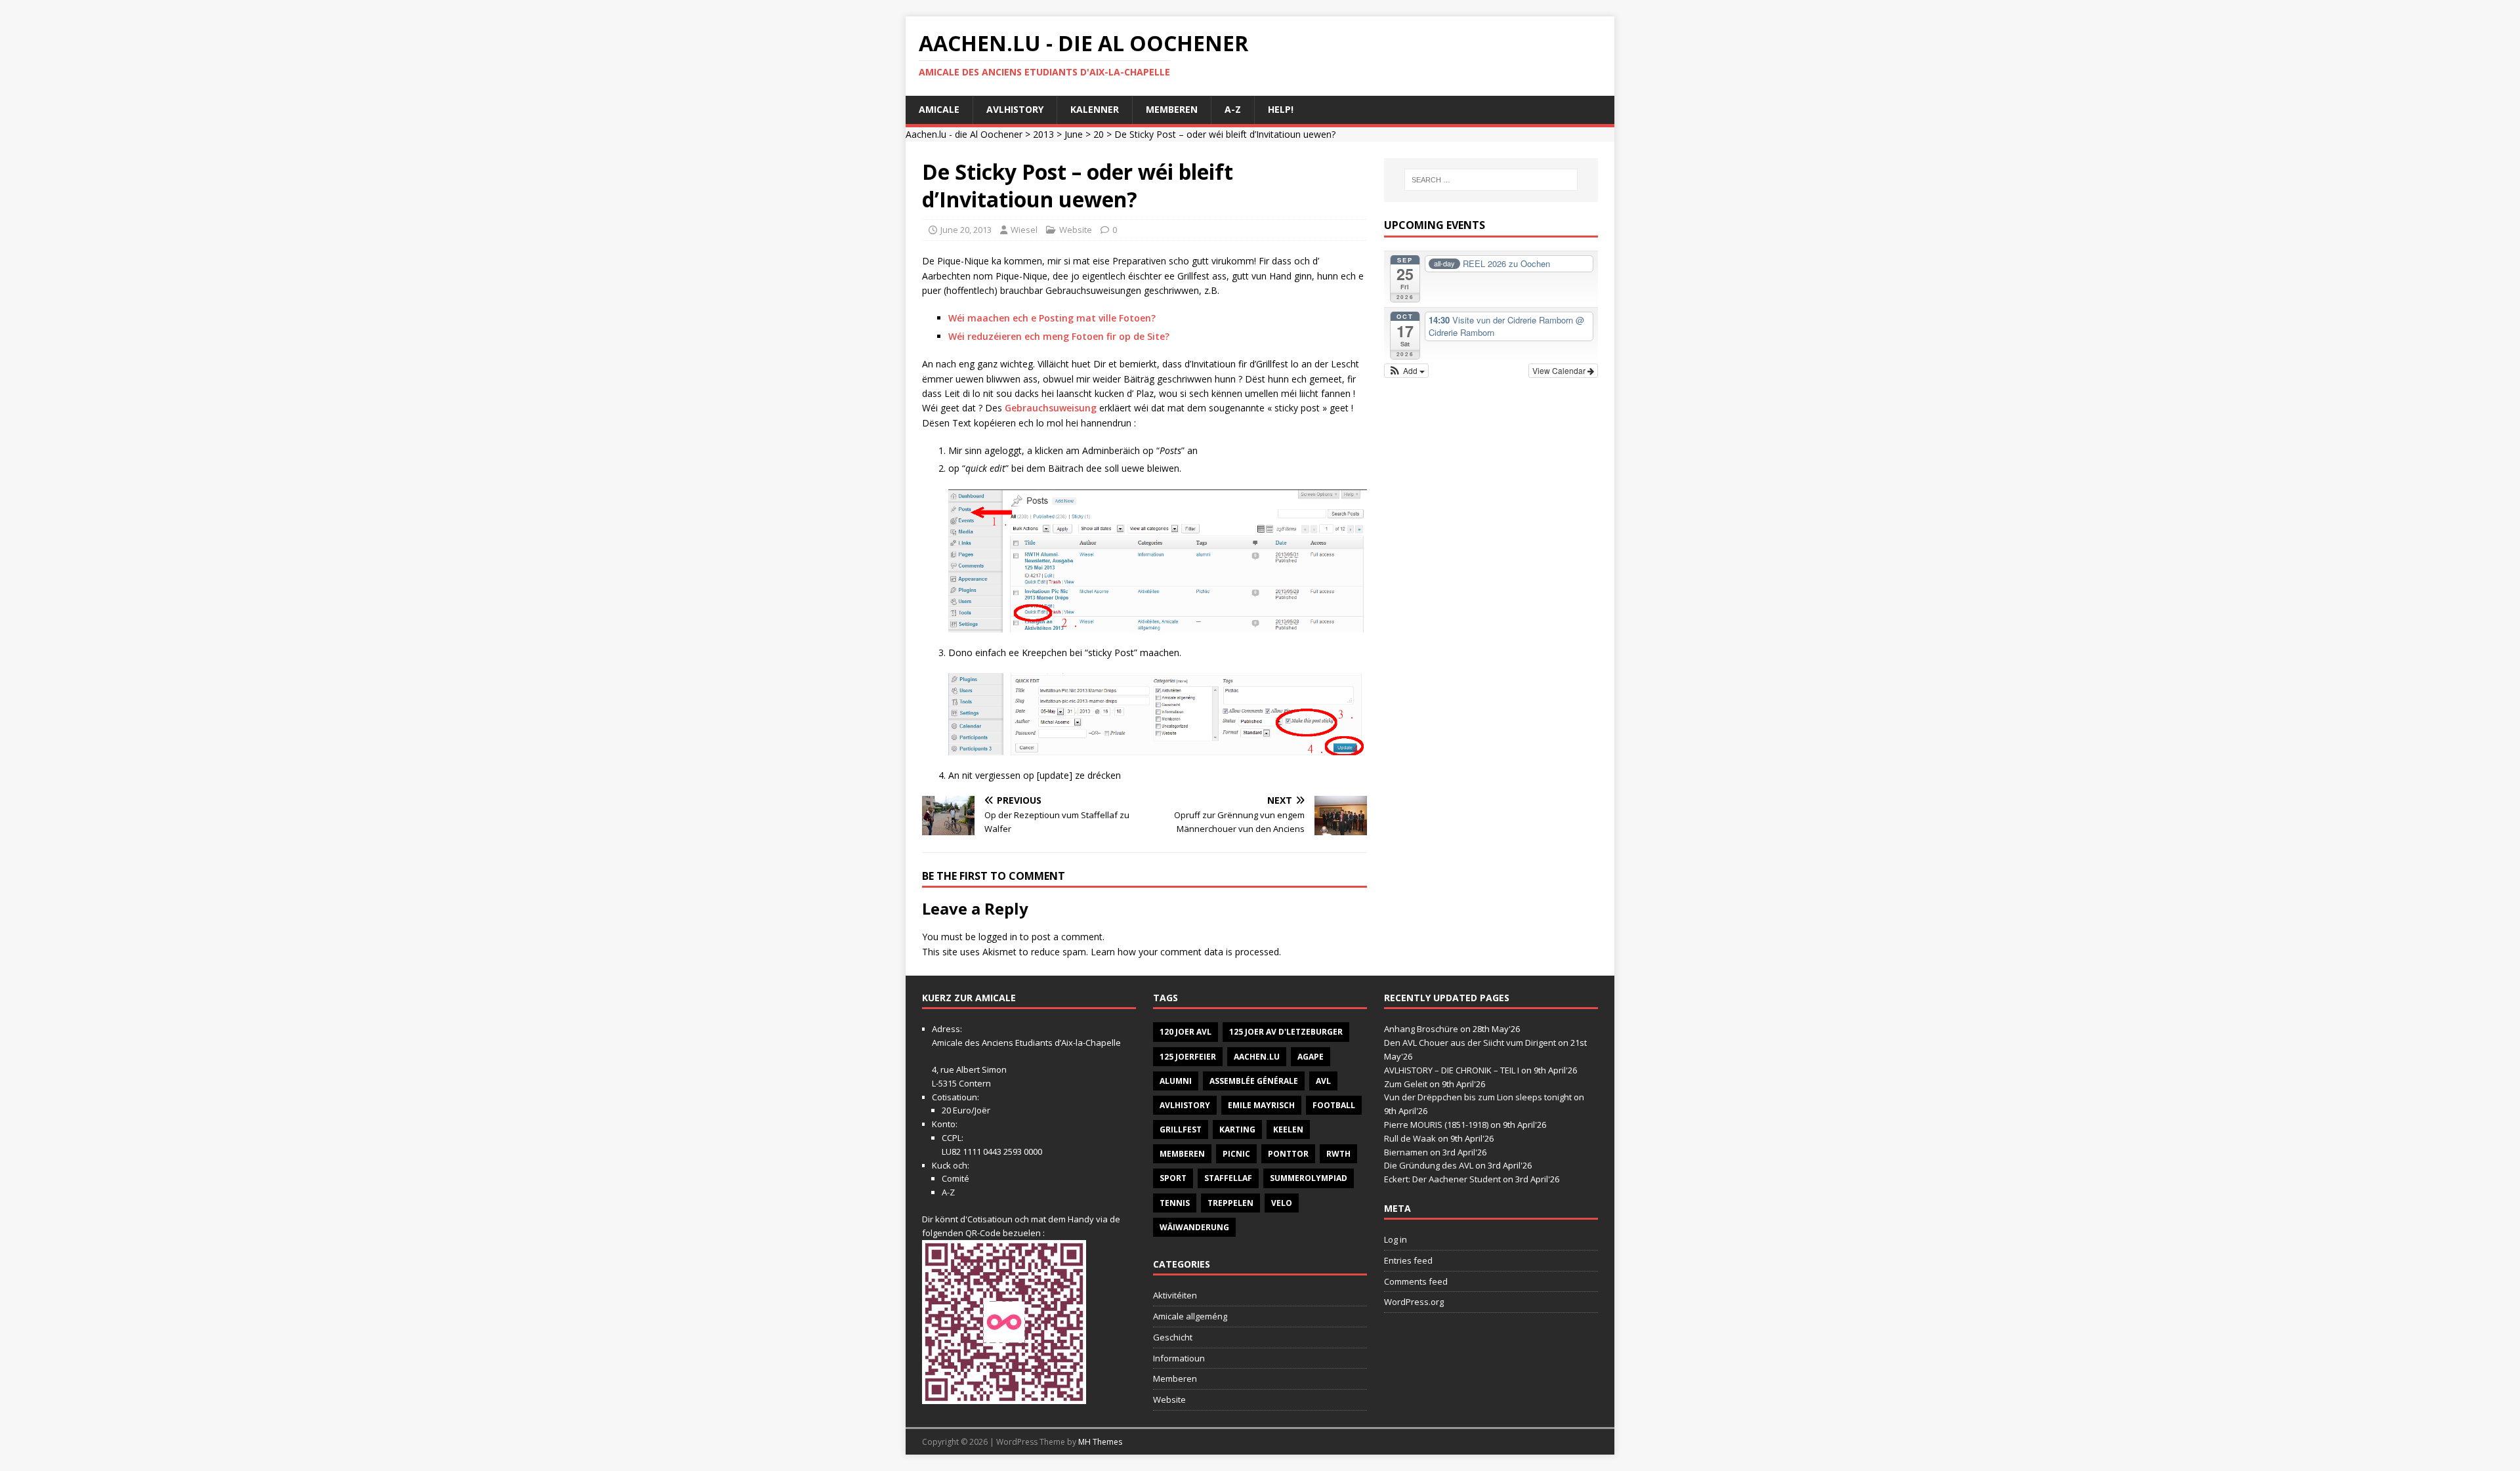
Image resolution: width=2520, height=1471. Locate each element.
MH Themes (1100, 1442)
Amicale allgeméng (1190, 1316)
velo (1282, 1203)
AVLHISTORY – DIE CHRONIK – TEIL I (1452, 1070)
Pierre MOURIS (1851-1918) (1436, 1125)
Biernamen (1406, 1152)
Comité (955, 1178)
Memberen (1172, 109)
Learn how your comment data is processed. (1186, 952)
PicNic (1236, 1154)
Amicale (939, 109)
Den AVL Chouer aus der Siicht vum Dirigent (1470, 1043)
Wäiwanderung (1194, 1227)
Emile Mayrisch (1261, 1105)
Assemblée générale (1254, 1081)
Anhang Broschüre (1421, 1029)
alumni (1176, 1081)
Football (1334, 1105)
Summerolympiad (1309, 1178)
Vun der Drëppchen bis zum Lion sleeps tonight (1478, 1097)
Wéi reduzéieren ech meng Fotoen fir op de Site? (1059, 336)
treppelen (1230, 1203)
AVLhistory (1015, 109)
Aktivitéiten (1175, 1295)
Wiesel (1024, 230)
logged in (998, 937)
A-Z (1233, 109)
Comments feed (1416, 1281)
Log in (1396, 1239)
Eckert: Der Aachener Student (1442, 1179)
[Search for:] (1491, 180)
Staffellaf (1228, 1178)
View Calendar (1560, 370)
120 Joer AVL (1186, 1032)
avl (1323, 1081)
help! (1281, 109)
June (1074, 134)
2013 (1043, 134)
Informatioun (1179, 1358)
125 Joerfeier (1188, 1057)
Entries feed (1408, 1260)
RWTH (1338, 1154)
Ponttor (1288, 1154)
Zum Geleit (1406, 1084)
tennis (1175, 1203)
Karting (1237, 1129)
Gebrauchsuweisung (1051, 408)
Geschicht (1173, 1337)
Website (1076, 230)
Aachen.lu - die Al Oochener (964, 134)
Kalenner (1095, 109)
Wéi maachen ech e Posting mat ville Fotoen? (1052, 318)
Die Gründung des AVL (1429, 1165)
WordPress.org (1414, 1302)
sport (1173, 1178)
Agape (1311, 1057)
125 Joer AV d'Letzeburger (1286, 1032)
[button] (1407, 371)
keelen (1288, 1129)
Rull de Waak (1410, 1138)
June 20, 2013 (966, 230)
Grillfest (1181, 1129)
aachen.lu (1257, 1057)
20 (1099, 134)
